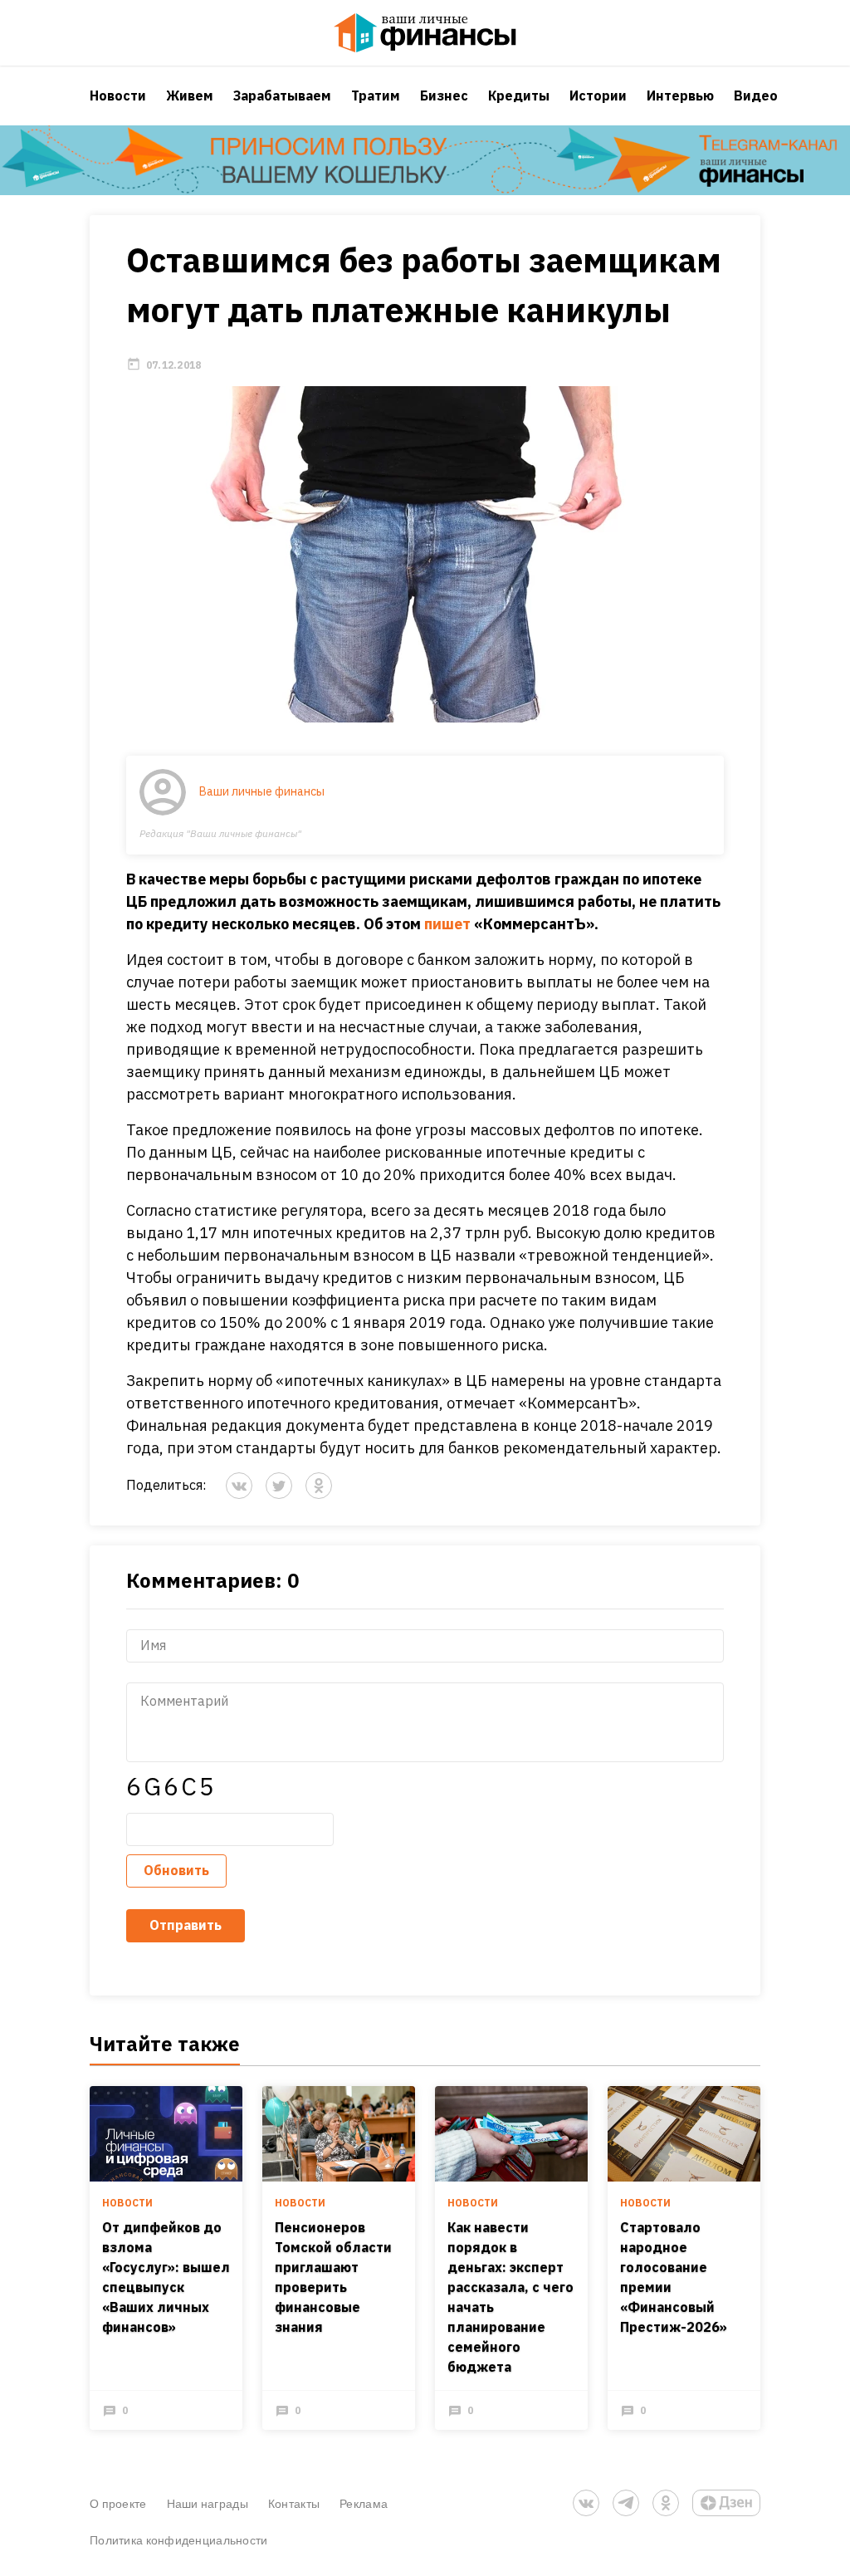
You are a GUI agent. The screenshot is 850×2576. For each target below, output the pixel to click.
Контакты (294, 2503)
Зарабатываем (282, 95)
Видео (756, 95)
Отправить (186, 1925)
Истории (598, 95)
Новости (118, 95)
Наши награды (208, 2503)
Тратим (376, 95)
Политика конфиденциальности (179, 2540)
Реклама (364, 2503)
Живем (190, 95)
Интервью (680, 95)
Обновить (176, 1870)
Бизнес (444, 95)
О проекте (118, 2503)
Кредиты (519, 95)
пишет (447, 924)
